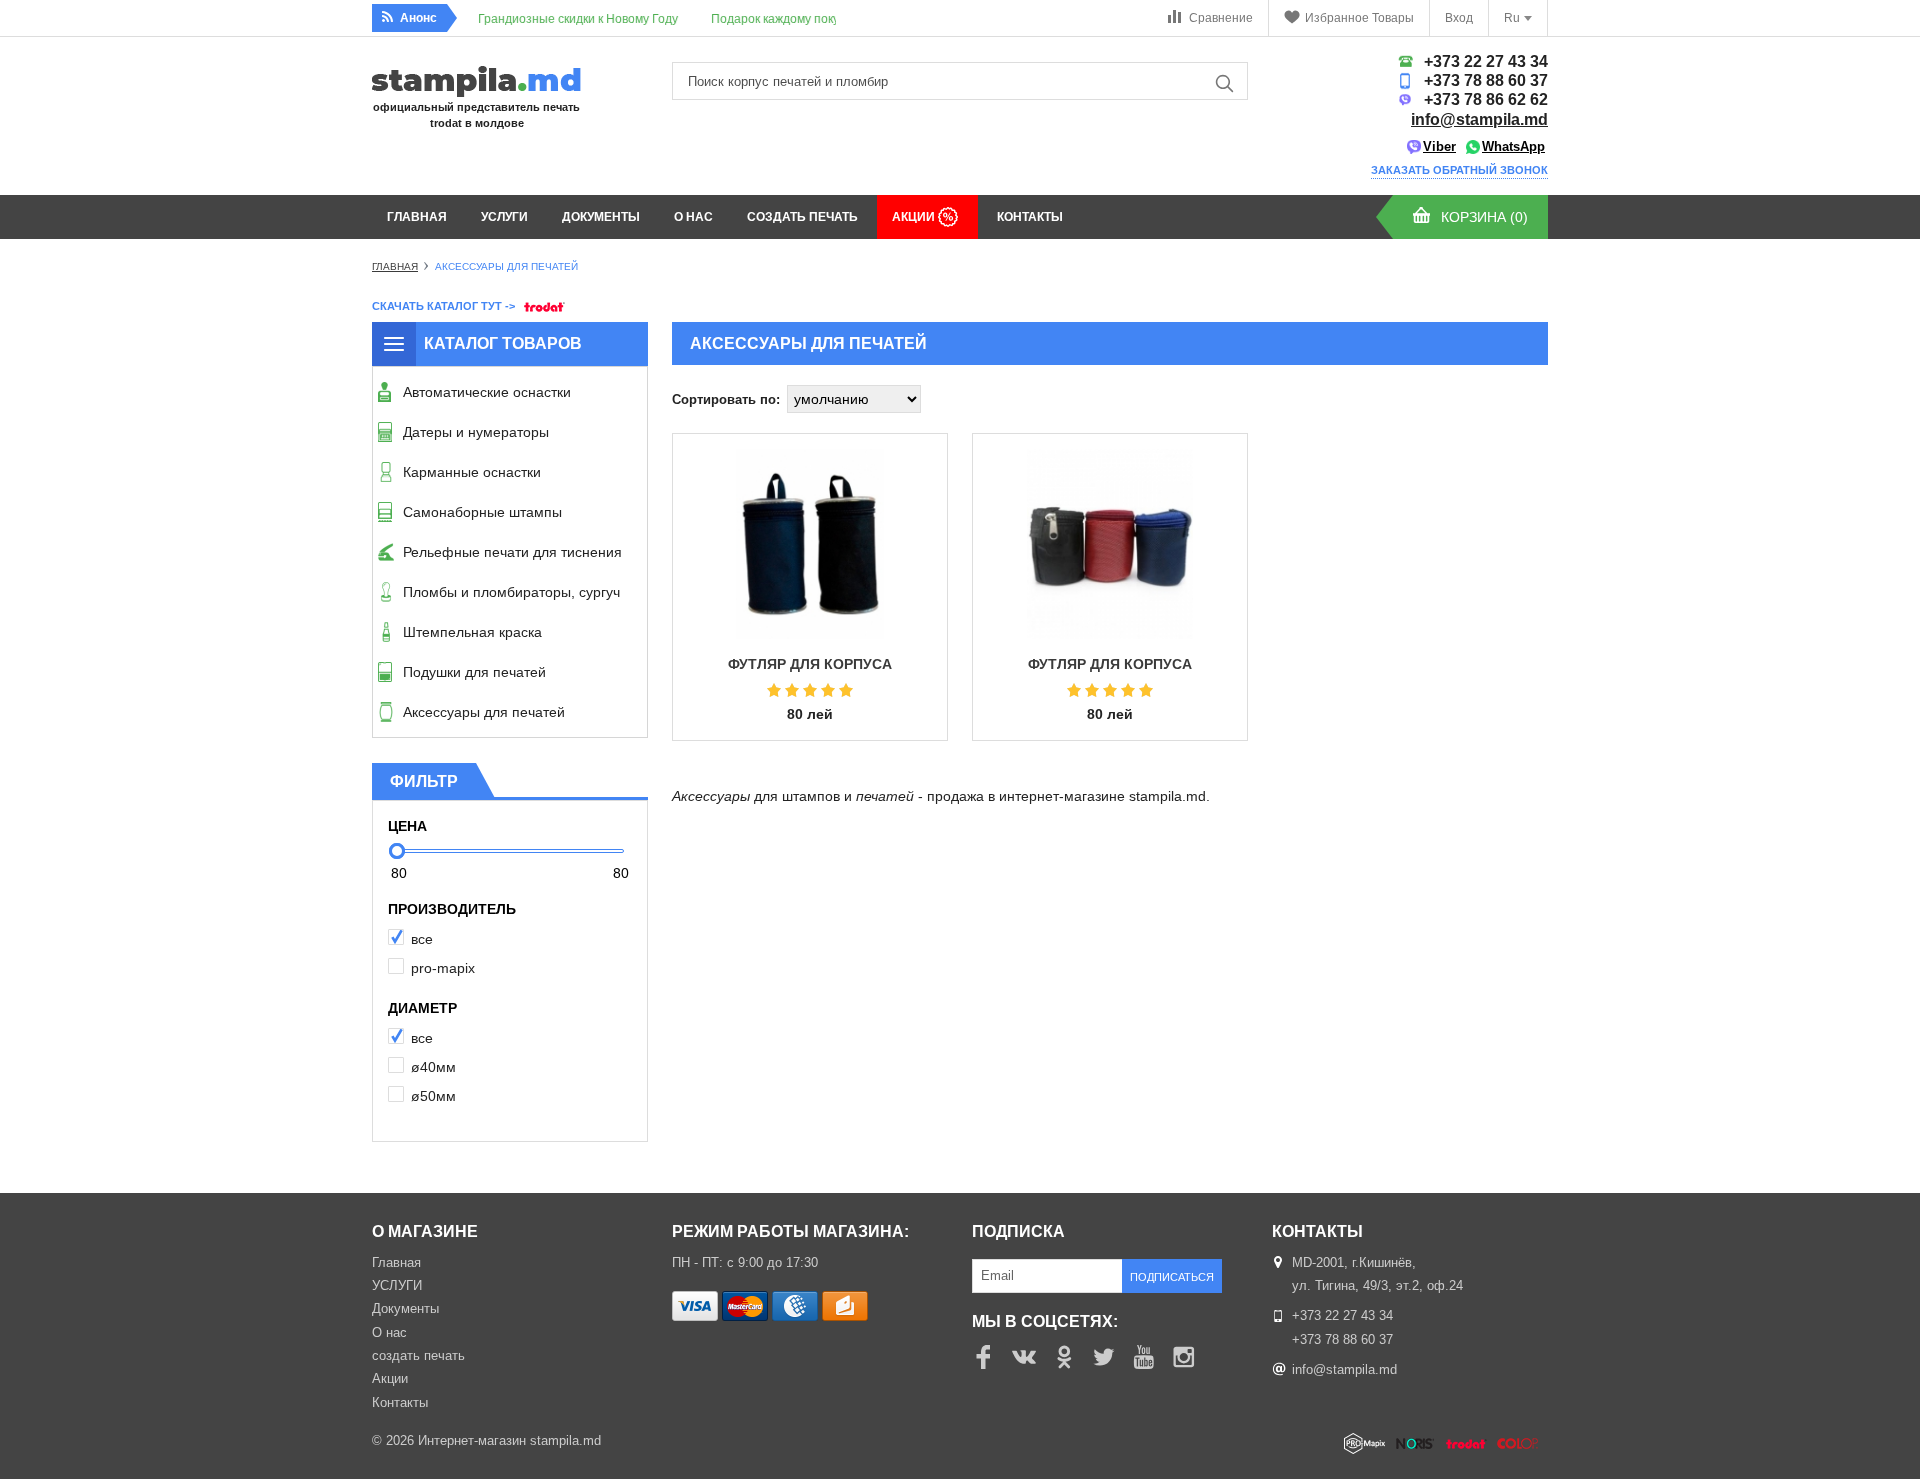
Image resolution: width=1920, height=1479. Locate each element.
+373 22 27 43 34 (1486, 61)
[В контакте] (1024, 1357)
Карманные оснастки (472, 472)
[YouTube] (1144, 1357)
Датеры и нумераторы (476, 432)
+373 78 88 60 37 (1486, 80)
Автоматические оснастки (487, 392)
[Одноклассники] (1064, 1357)
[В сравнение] (912, 554)
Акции (915, 217)
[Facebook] (984, 1357)
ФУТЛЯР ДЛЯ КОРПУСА (810, 664)
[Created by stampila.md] (1446, 1444)
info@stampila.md (1479, 119)
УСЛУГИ (504, 217)
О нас (693, 217)
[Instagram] (1184, 1357)
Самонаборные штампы (482, 512)
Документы (601, 217)
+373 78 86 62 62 (1486, 99)
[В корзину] (912, 484)
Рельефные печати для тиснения (512, 552)
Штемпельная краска (472, 632)
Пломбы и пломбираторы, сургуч (511, 592)
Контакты (1030, 217)
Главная (417, 217)
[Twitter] (1104, 1357)
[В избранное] (912, 519)
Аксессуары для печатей (484, 712)
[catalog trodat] (542, 305)
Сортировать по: (726, 399)
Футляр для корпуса (1110, 664)
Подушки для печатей (474, 672)
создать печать (802, 217)
